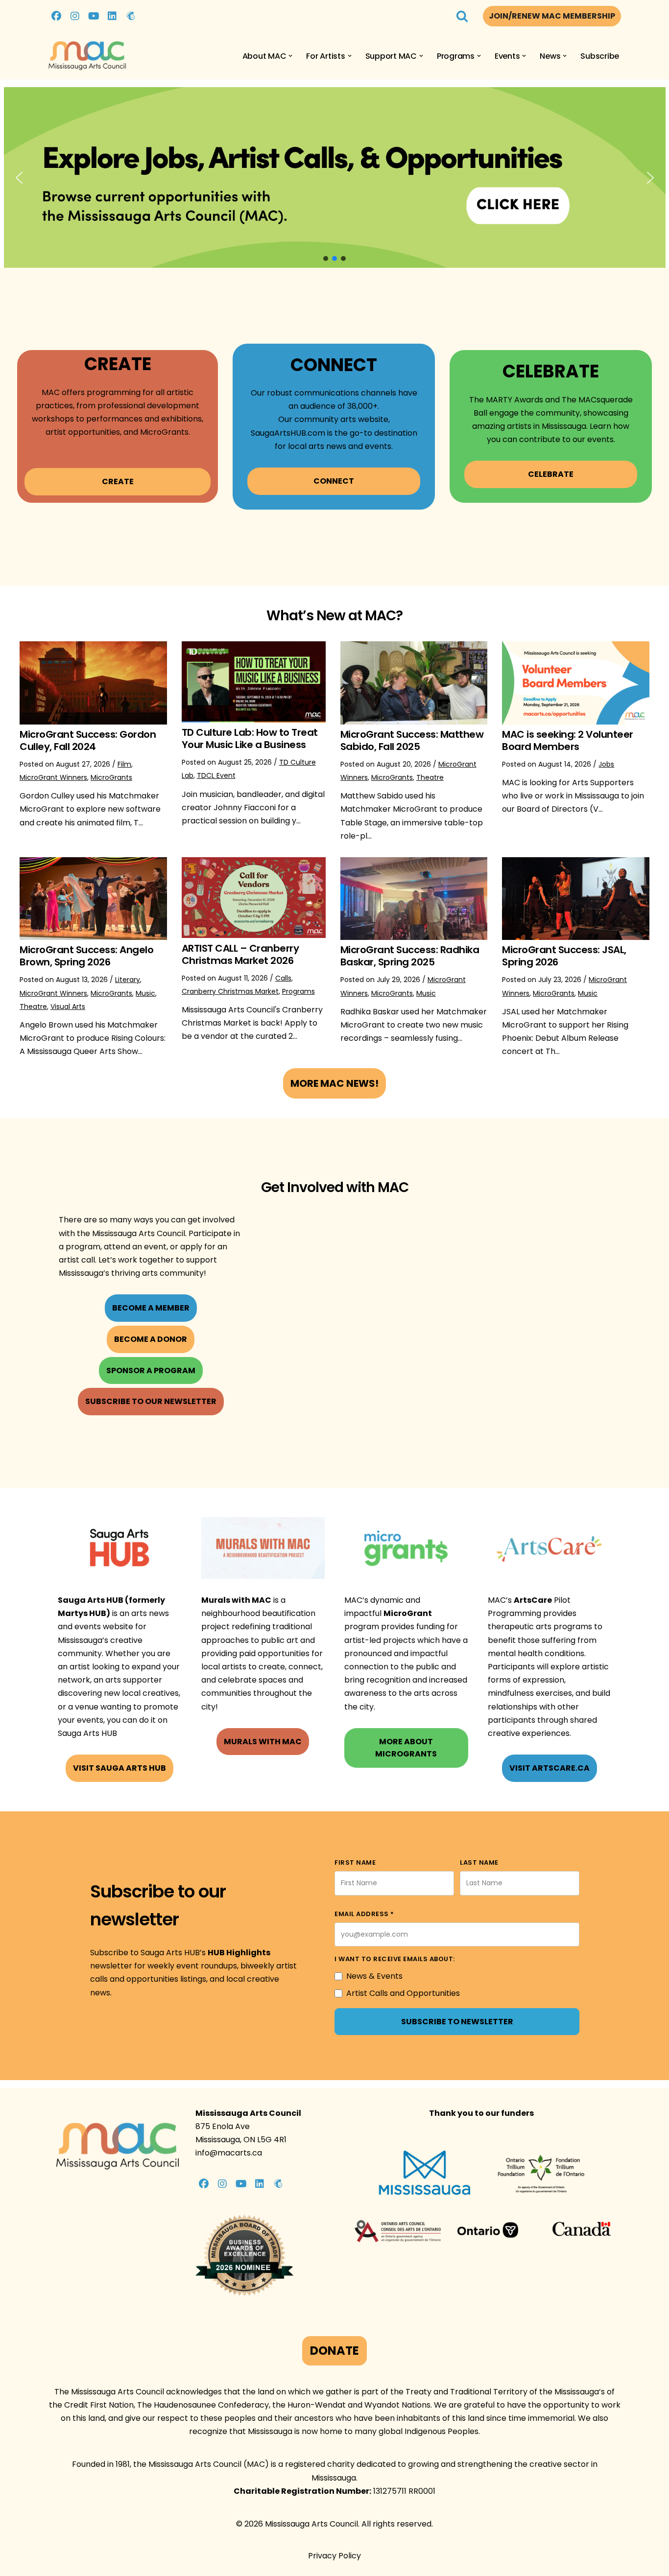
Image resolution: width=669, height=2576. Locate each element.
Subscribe (600, 56)
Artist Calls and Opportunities (403, 1993)
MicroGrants (111, 777)
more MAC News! (334, 1083)
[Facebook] (56, 16)
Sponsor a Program (151, 1370)
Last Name (479, 1862)
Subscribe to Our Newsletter (151, 1401)
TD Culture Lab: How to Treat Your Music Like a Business (250, 738)
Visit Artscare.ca (550, 1768)
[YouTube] (94, 16)
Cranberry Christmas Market (230, 991)
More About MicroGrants (406, 1748)
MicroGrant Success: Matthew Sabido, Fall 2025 (412, 740)
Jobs (606, 764)
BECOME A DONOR (151, 1339)
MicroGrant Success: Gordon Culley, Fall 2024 (88, 740)
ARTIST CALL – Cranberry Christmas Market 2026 (240, 954)
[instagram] (75, 16)
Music (145, 993)
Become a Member (151, 1308)
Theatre (430, 777)
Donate (334, 2351)
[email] (131, 16)
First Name (355, 1862)
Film (124, 764)
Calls (283, 978)
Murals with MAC (263, 1742)
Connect (334, 481)
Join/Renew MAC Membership (552, 16)
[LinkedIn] (112, 16)
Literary (128, 980)
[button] (290, 56)
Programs (299, 991)
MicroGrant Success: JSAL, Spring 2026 (564, 956)
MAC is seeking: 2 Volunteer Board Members (568, 740)
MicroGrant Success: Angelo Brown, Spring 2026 (86, 956)
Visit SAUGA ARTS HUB (119, 1768)
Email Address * (364, 1914)
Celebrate (551, 474)
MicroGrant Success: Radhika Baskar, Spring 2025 (410, 956)
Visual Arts (68, 1007)
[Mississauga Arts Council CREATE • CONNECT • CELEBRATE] (87, 56)
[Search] (462, 16)
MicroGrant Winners (53, 777)
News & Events (374, 1976)
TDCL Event (216, 775)
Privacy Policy (334, 2556)
